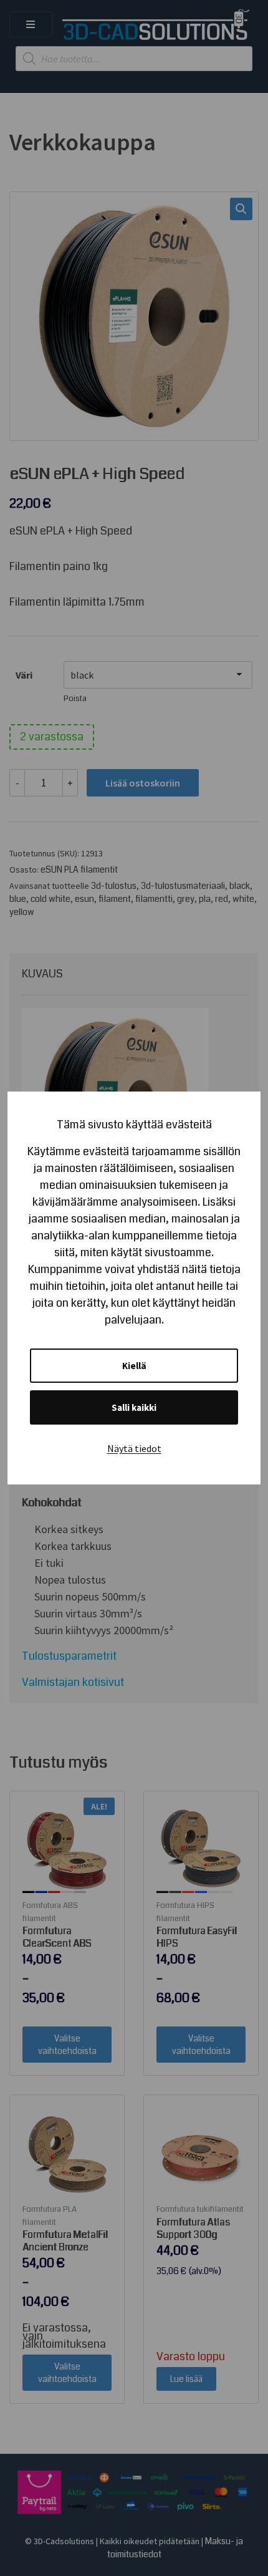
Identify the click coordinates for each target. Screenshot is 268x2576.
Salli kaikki (134, 1407)
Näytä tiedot (134, 1448)
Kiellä (134, 1366)
